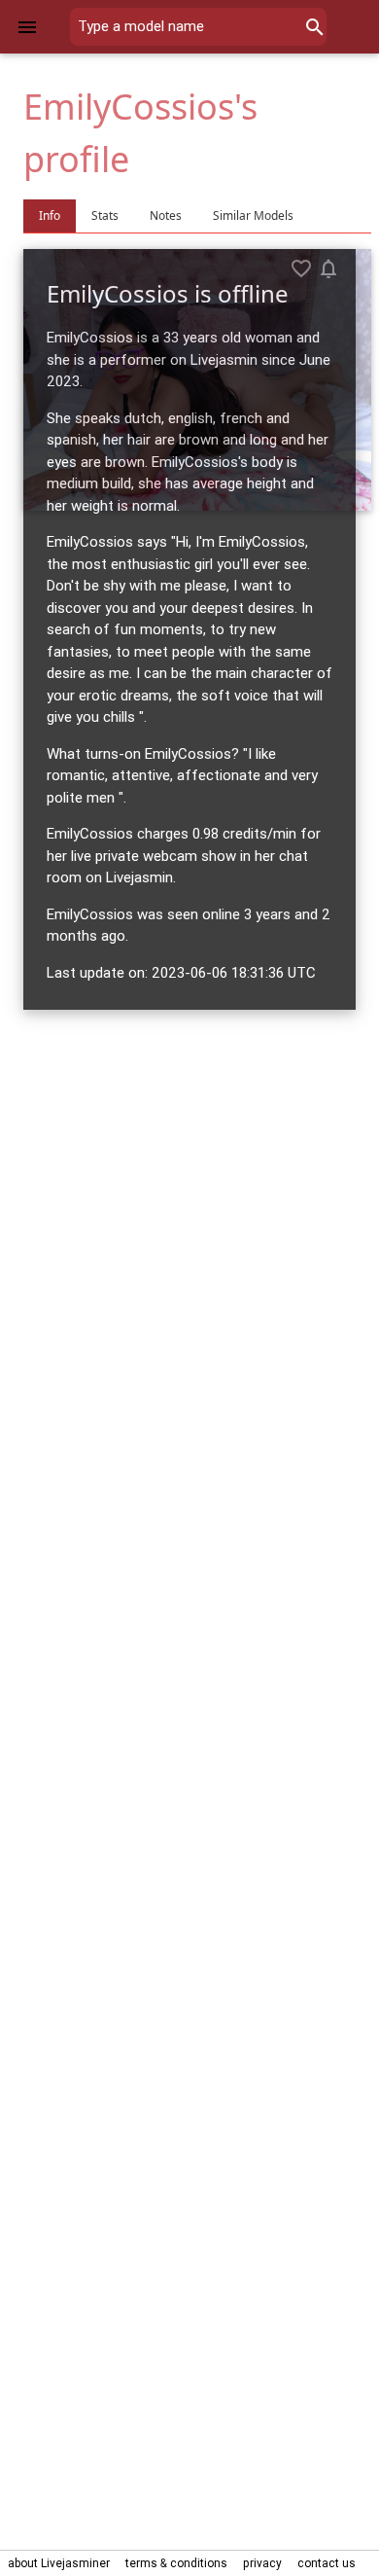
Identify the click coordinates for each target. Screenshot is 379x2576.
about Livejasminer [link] (59, 2563)
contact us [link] (327, 2563)
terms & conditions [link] (176, 2563)
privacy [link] (262, 2563)
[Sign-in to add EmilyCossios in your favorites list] (301, 268)
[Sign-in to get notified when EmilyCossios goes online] (328, 268)
